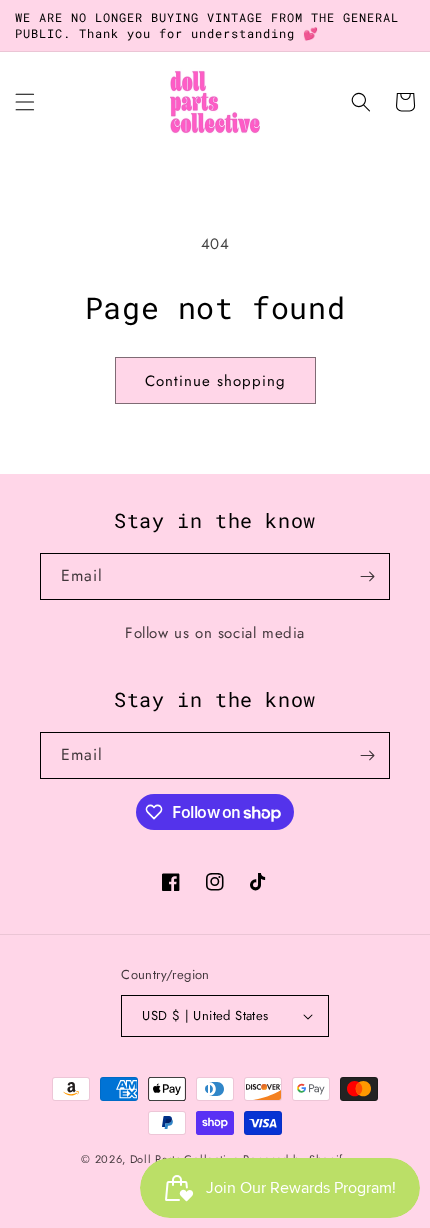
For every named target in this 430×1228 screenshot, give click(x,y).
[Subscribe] (367, 576)
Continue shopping (215, 381)
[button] (25, 102)
